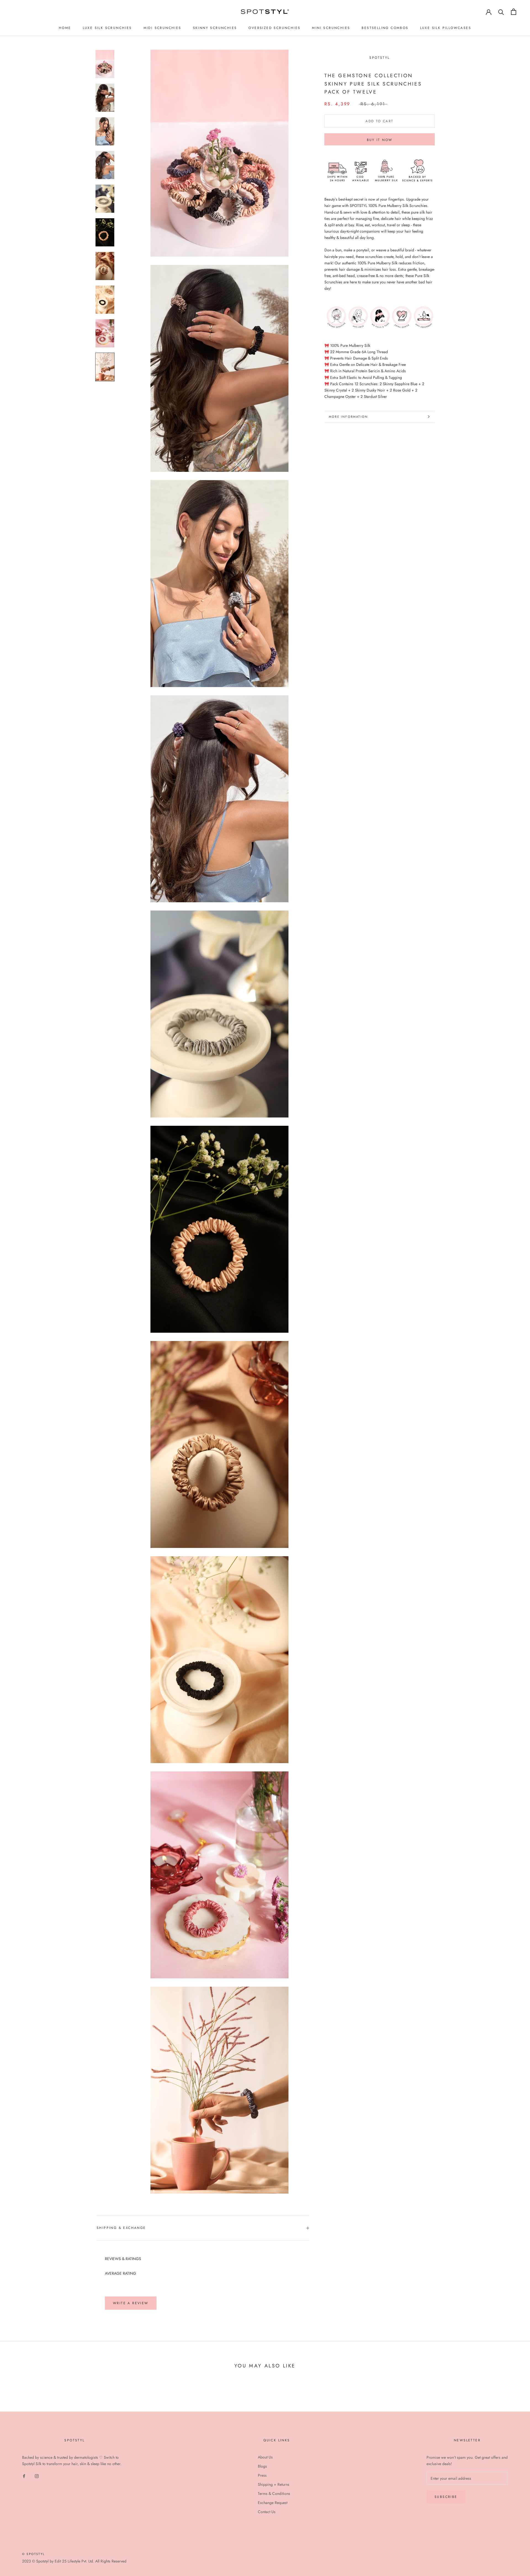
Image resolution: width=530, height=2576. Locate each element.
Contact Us (267, 2512)
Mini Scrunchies (331, 28)
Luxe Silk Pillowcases (446, 28)
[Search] (501, 12)
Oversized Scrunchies (274, 28)
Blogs (262, 2466)
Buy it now (380, 140)
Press (262, 2475)
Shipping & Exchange (121, 2228)
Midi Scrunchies (162, 28)
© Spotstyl (33, 2554)
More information (348, 417)
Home (65, 28)
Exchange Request (273, 2503)
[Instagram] (37, 2476)
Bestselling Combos (385, 28)
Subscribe (446, 2497)
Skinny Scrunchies (215, 28)
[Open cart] (514, 12)
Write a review (131, 2303)
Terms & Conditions (274, 2493)
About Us (265, 2457)
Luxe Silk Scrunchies (107, 28)
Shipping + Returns (274, 2484)
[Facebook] (24, 2476)
